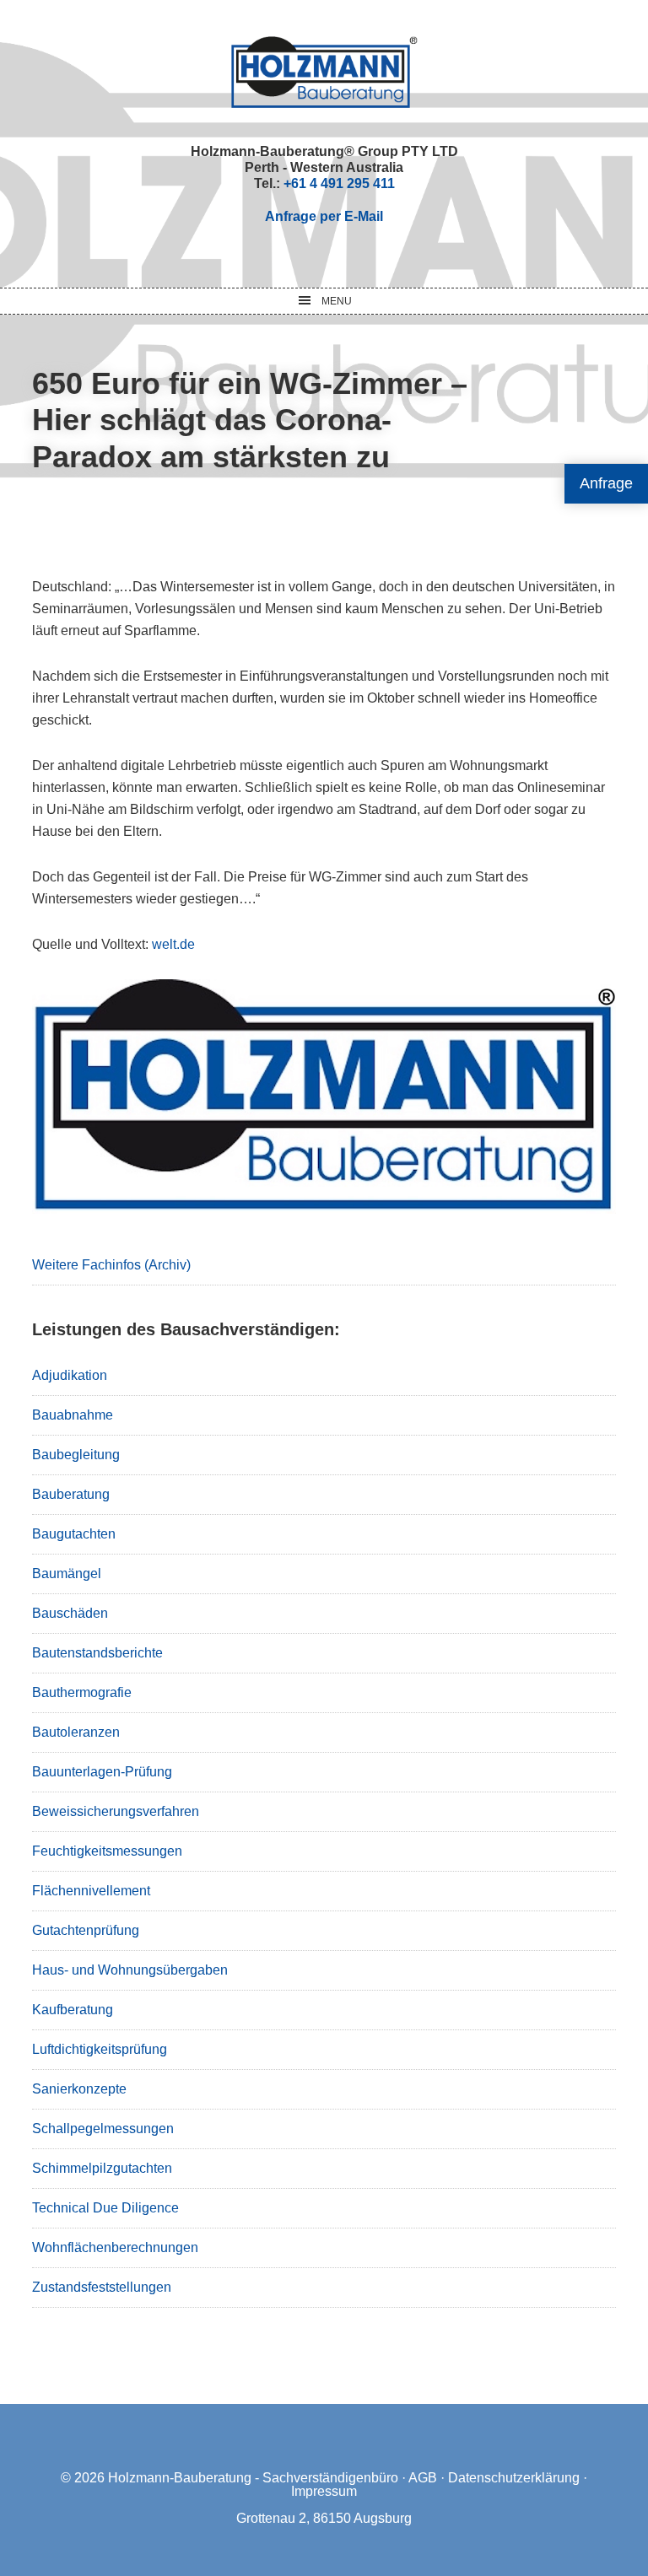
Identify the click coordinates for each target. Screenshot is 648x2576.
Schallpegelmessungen (103, 2129)
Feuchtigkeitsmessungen (107, 1851)
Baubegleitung (76, 1455)
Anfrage (606, 483)
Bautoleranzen (76, 1732)
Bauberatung (71, 1494)
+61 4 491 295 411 (339, 183)
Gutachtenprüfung (86, 1930)
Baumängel (67, 1574)
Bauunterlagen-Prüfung (102, 1772)
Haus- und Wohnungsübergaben (130, 1970)
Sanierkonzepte (79, 2089)
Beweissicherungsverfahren (116, 1811)
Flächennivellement (91, 1891)
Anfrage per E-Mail (324, 216)
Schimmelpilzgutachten (102, 2168)
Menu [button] (337, 301)
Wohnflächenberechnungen (115, 2247)
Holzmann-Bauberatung (324, 72)
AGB (423, 2478)
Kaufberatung (73, 2010)
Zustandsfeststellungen (102, 2287)
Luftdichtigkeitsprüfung (100, 2049)
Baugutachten (74, 1534)
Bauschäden (70, 1613)
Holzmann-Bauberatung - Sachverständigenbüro (253, 2478)
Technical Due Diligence (105, 2208)
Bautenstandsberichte (97, 1653)
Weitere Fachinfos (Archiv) (111, 1265)
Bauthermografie (82, 1692)
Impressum (324, 2491)
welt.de (173, 944)
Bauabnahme (73, 1415)
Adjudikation (70, 1375)
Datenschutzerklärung (514, 2478)
